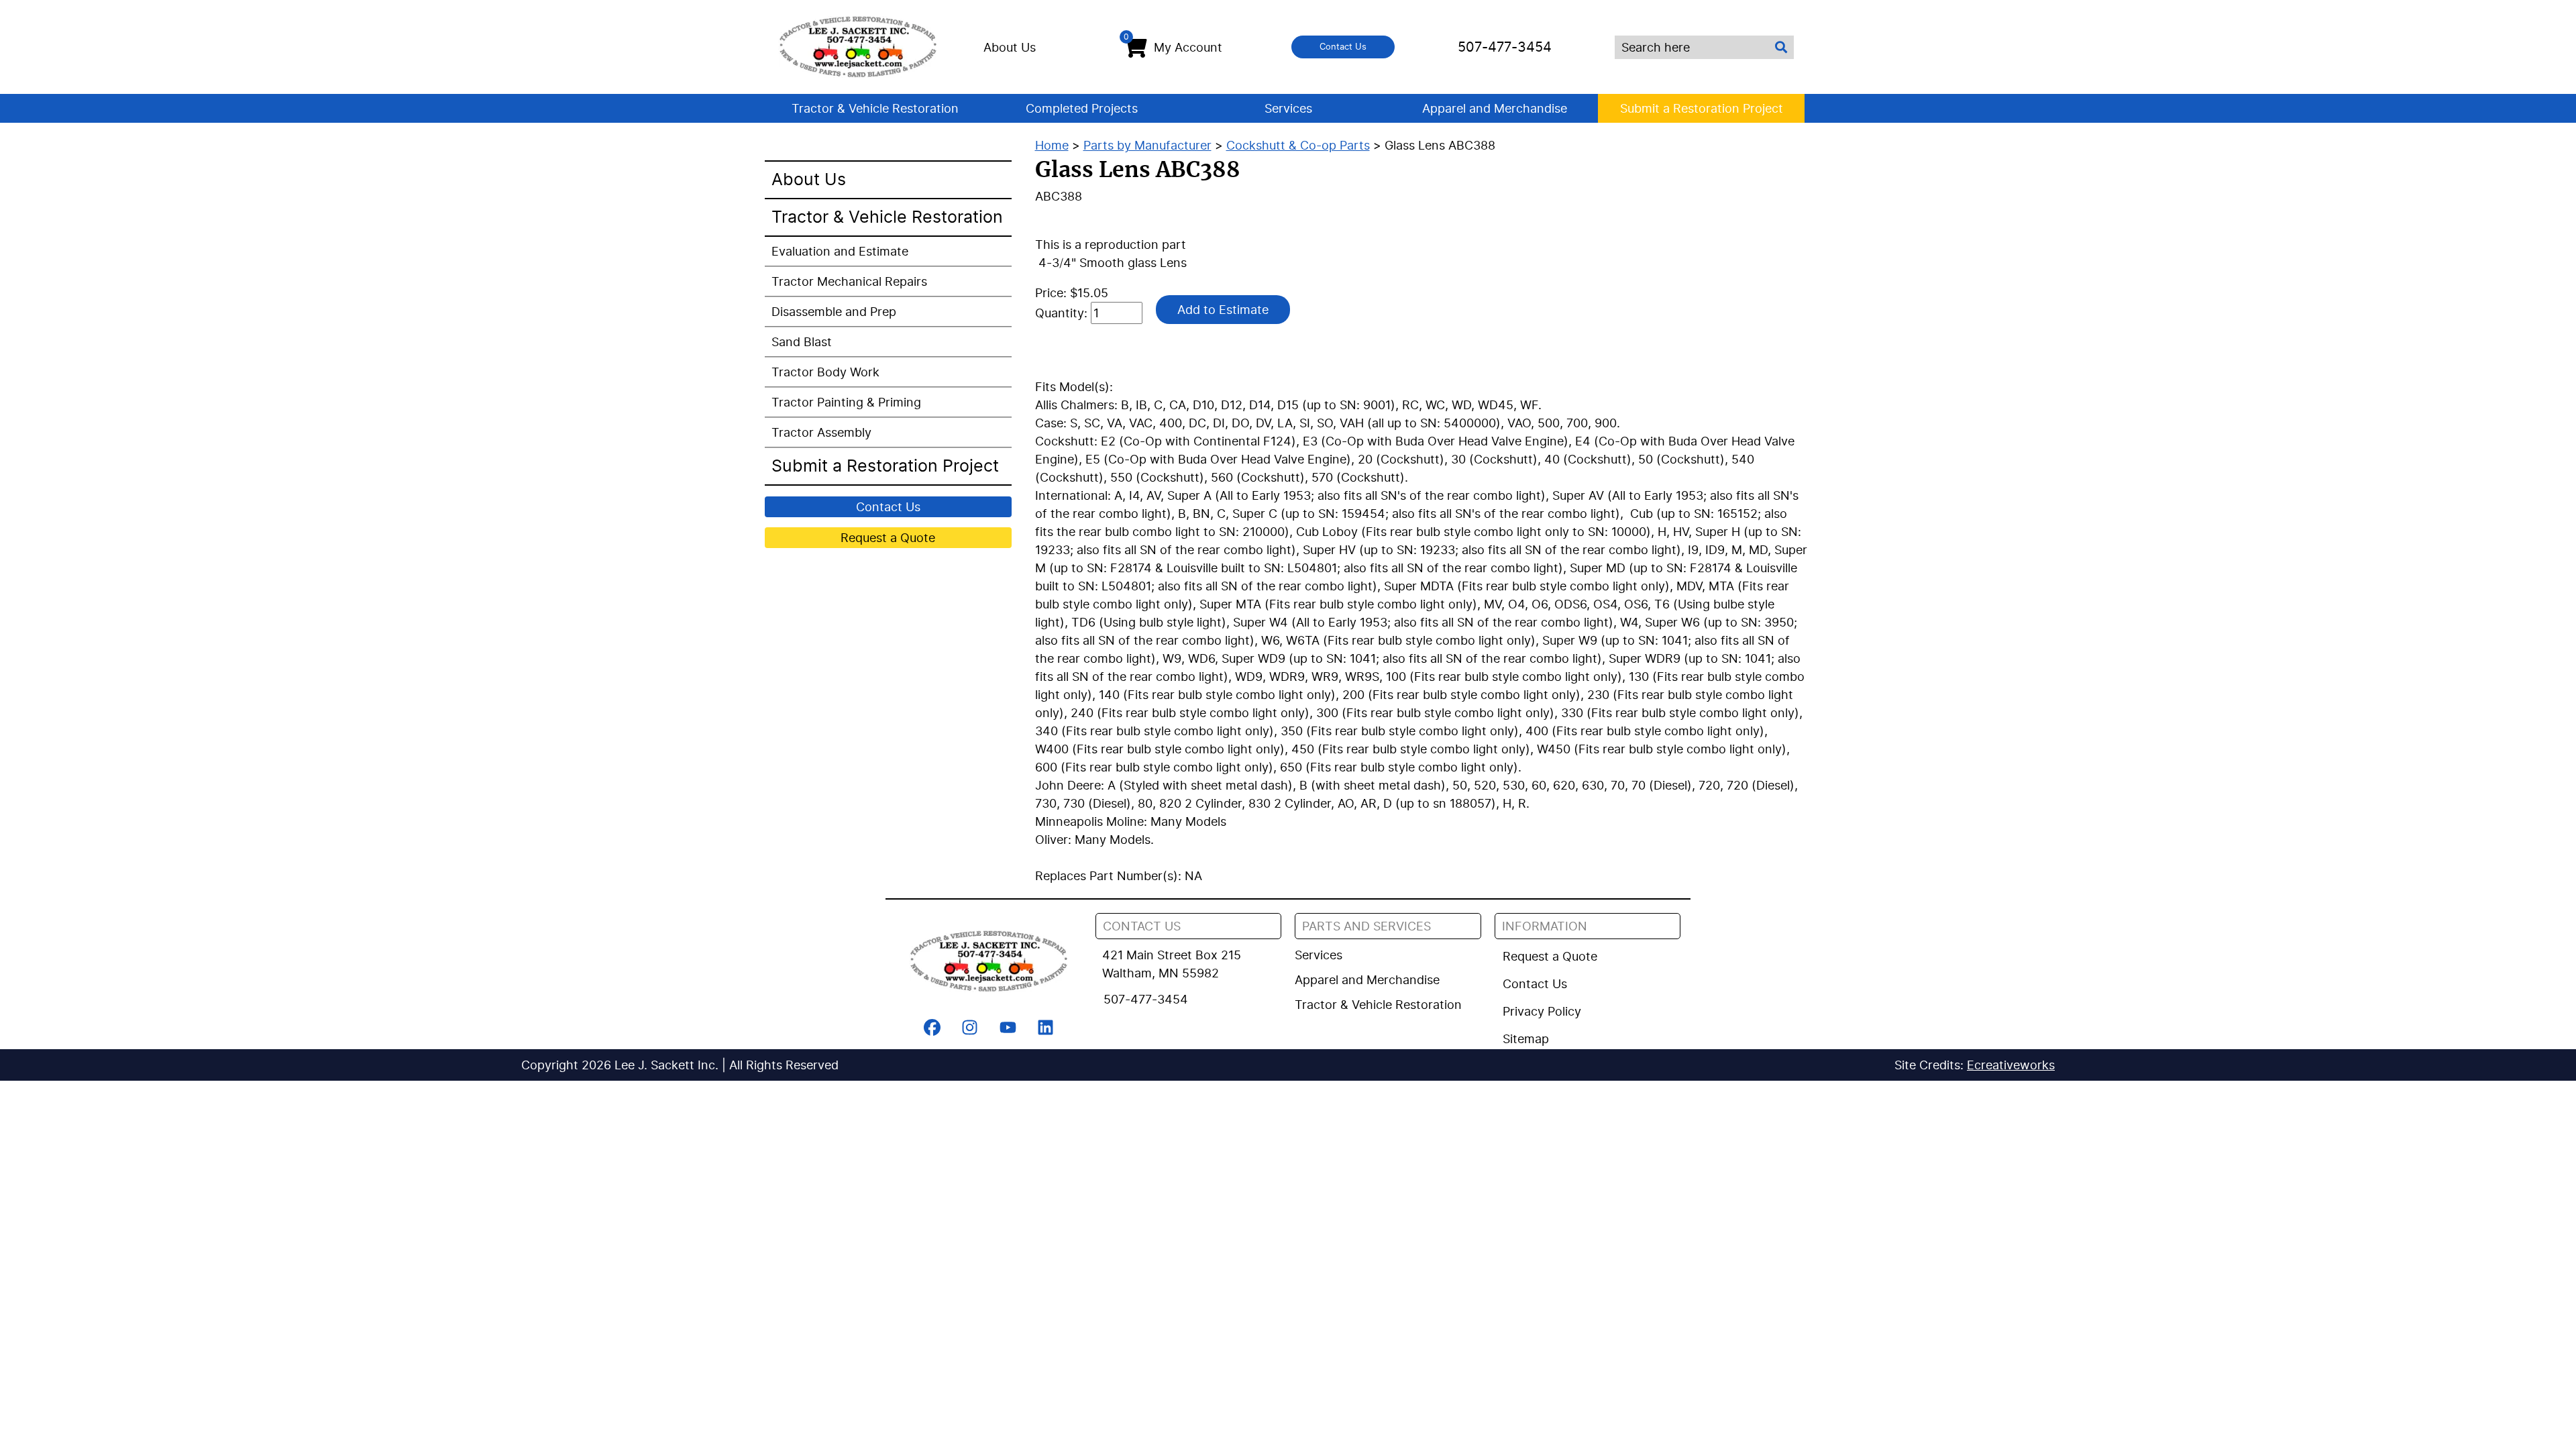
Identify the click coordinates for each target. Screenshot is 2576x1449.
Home (1052, 145)
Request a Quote (888, 538)
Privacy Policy (1542, 1011)
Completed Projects (1082, 108)
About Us (1010, 47)
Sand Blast (802, 342)
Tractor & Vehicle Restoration (875, 108)
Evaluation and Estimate (840, 251)
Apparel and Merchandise (1495, 108)
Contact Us (1343, 46)
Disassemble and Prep (834, 312)
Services (1288, 108)
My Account (1173, 44)
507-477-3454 (1505, 47)
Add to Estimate (1223, 310)
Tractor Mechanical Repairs (849, 281)
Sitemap (1526, 1039)
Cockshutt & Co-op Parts (1298, 145)
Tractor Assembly (821, 432)
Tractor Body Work (825, 372)
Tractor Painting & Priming (846, 402)
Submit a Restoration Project (1702, 108)
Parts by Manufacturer (1147, 145)
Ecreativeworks (2011, 1065)
